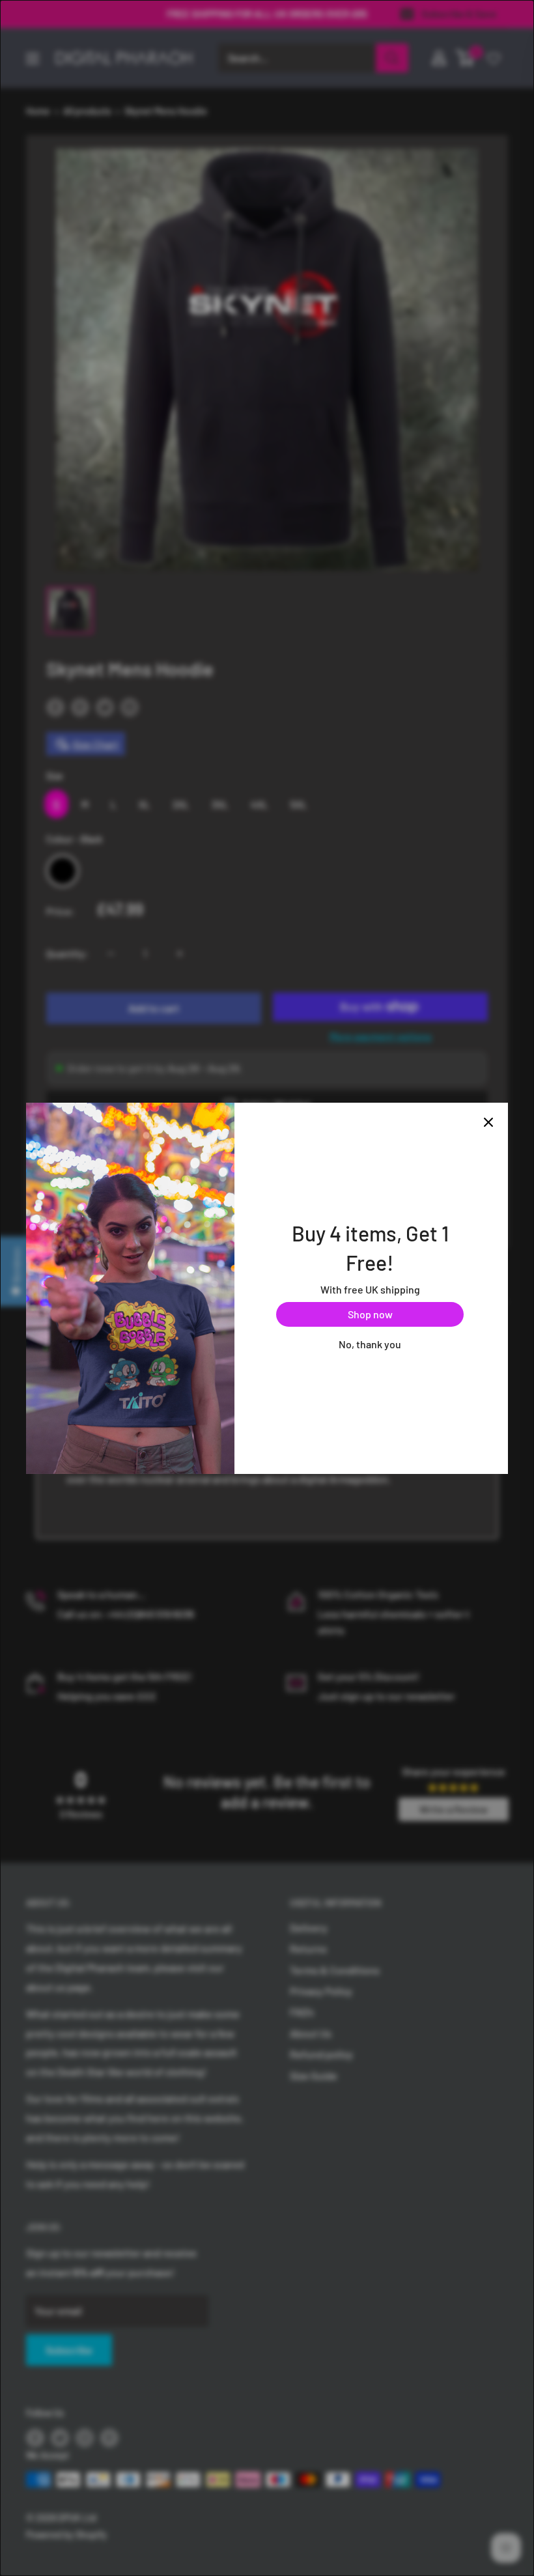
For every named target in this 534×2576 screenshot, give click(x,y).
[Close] (488, 1122)
